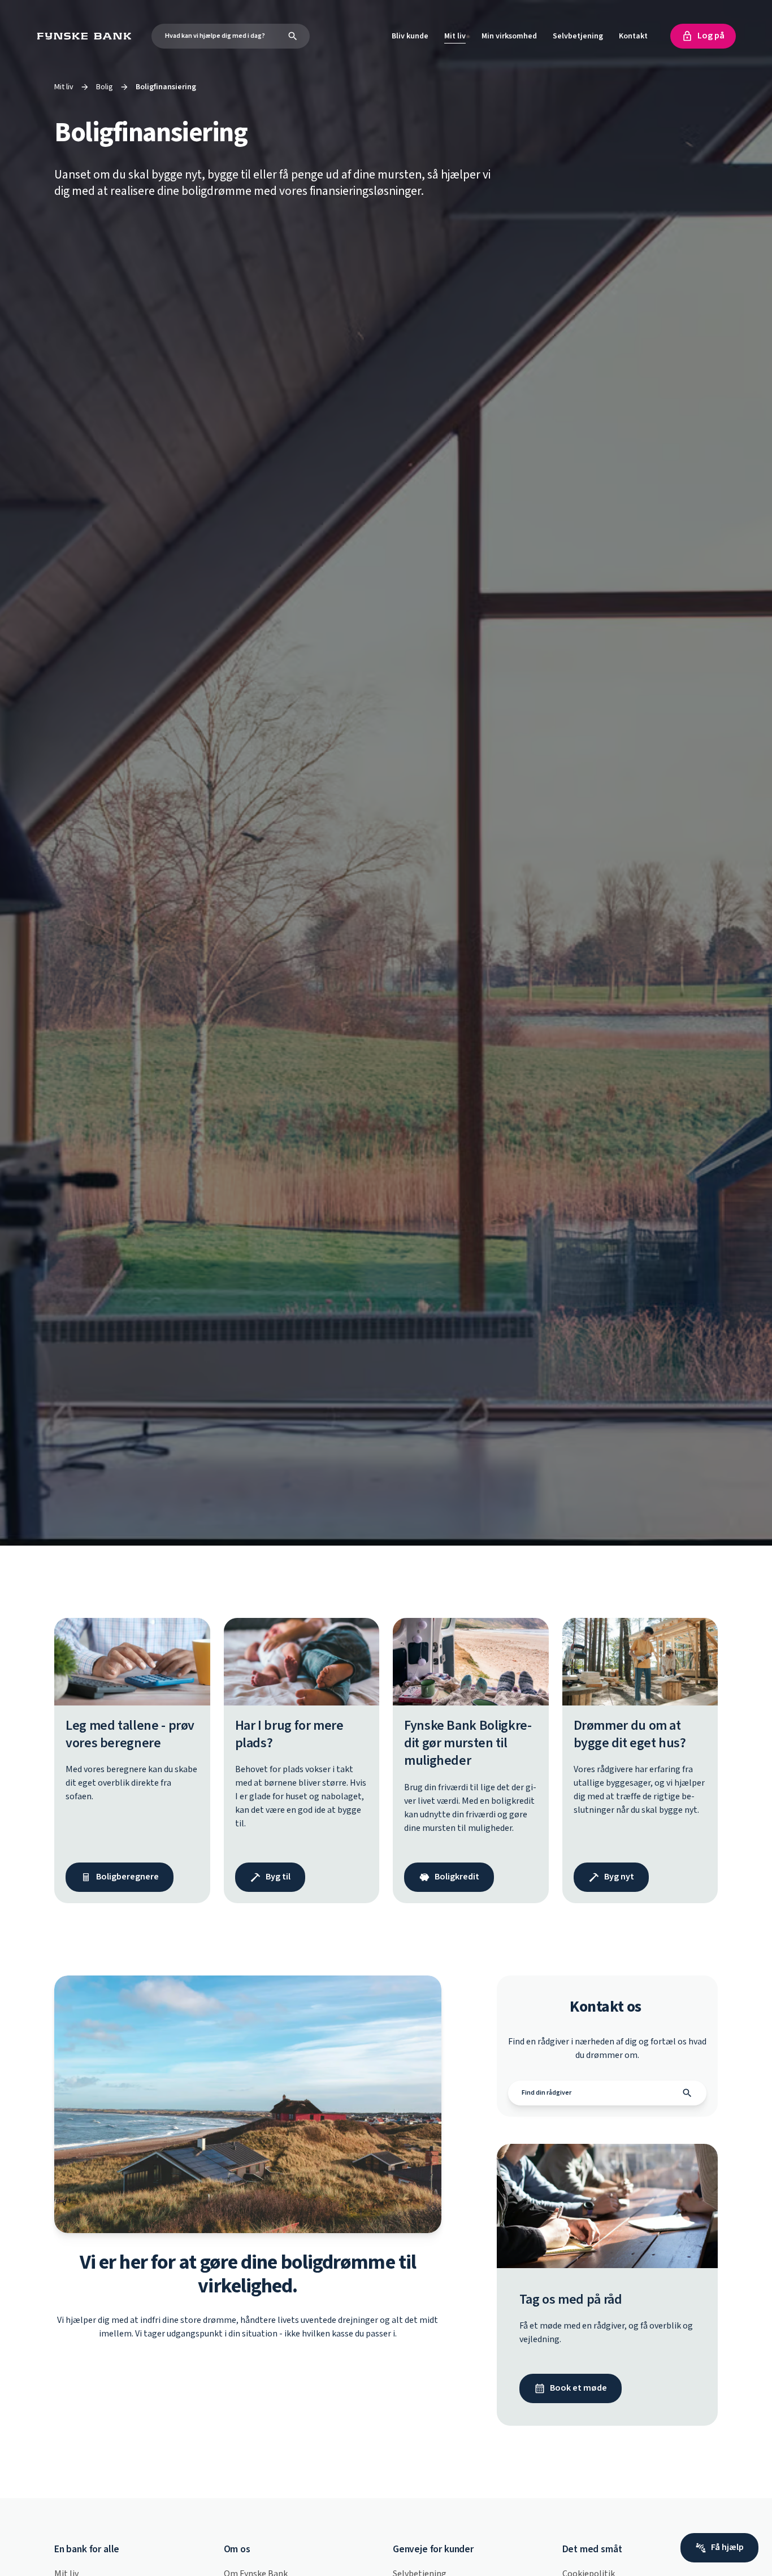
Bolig (105, 87)
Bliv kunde (410, 36)
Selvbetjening (578, 36)
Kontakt (633, 36)
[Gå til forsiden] (87, 36)
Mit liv (455, 36)
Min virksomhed (509, 36)
